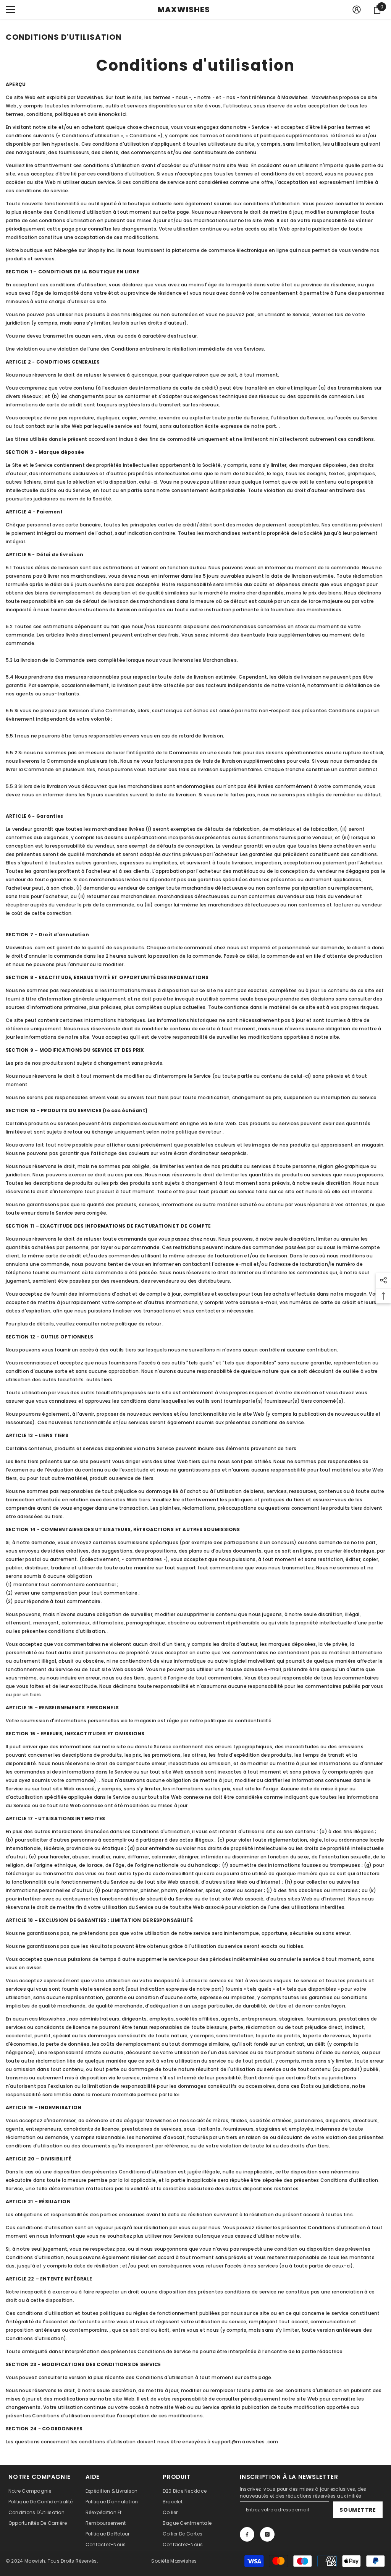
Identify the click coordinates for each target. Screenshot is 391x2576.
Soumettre (358, 2510)
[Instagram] (267, 2534)
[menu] (10, 10)
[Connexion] (357, 10)
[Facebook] (247, 2534)
